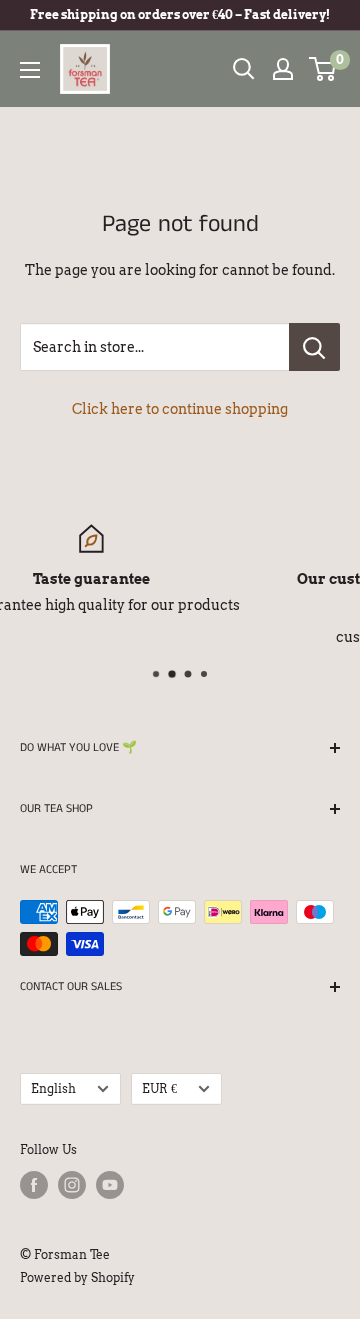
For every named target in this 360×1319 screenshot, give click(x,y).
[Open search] (244, 69)
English (53, 1089)
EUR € (159, 1089)
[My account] (283, 69)
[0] (323, 69)
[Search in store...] (314, 347)
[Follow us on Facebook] (34, 1185)
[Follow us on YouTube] (110, 1185)
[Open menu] (30, 70)
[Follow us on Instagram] (72, 1185)
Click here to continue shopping (180, 409)
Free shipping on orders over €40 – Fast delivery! (180, 14)
